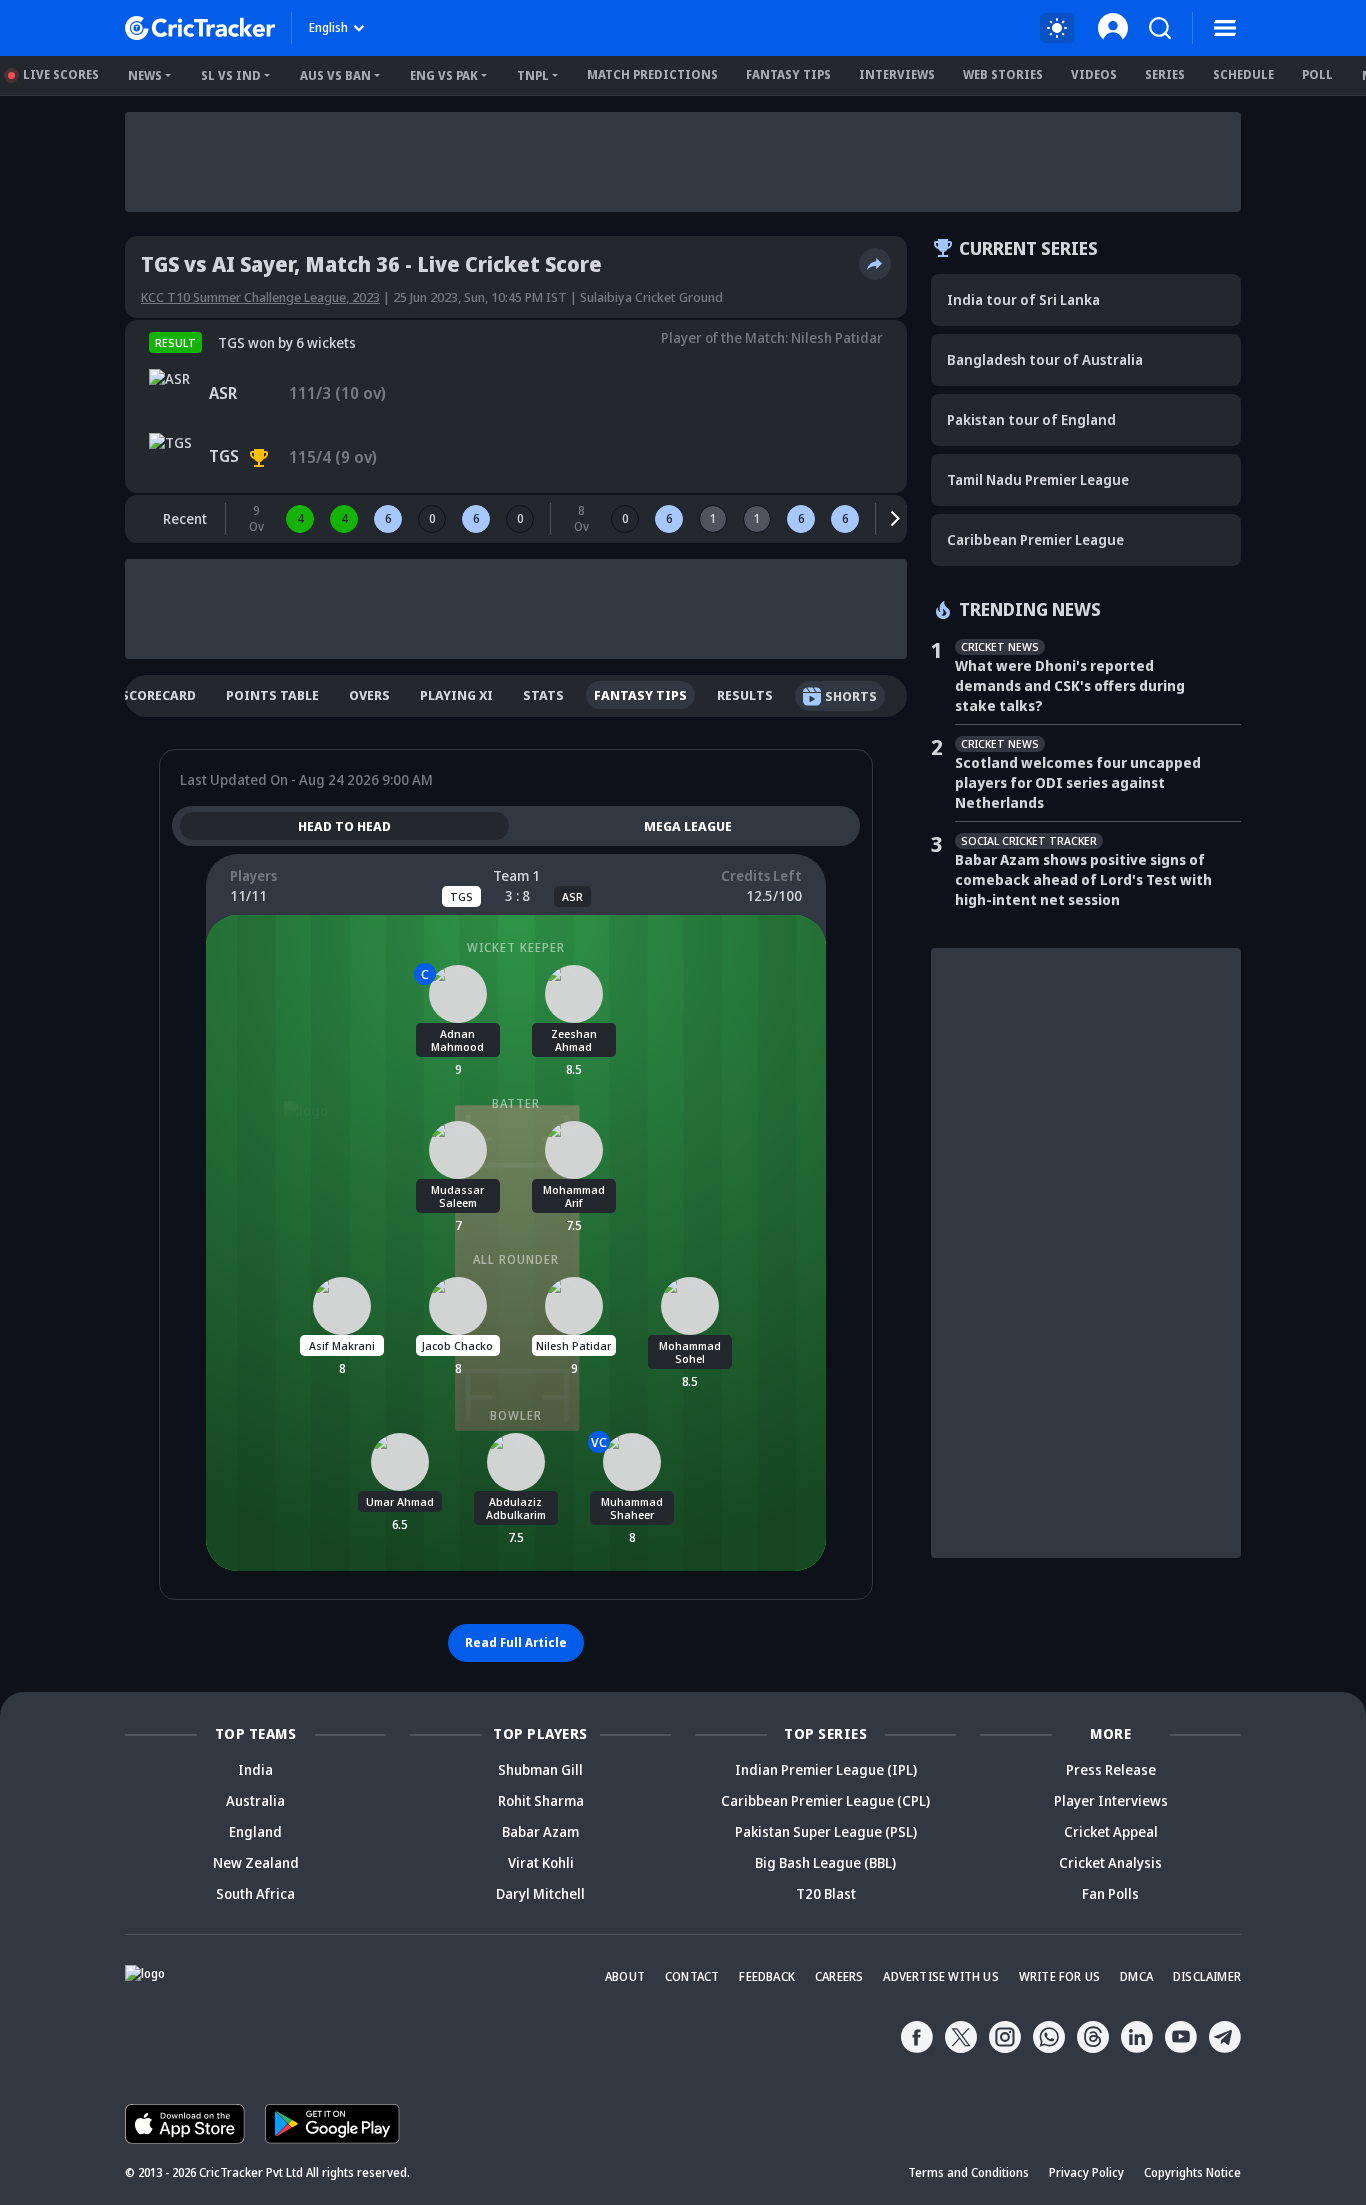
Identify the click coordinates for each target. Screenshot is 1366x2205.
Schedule (1243, 74)
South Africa (255, 1893)
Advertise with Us (940, 1976)
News (145, 75)
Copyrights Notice (1192, 2172)
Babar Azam (540, 1831)
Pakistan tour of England (1031, 419)
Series (1165, 74)
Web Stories (1003, 74)
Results (745, 695)
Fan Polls (1110, 1893)
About (625, 1976)
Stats (543, 695)
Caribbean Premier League (1035, 539)
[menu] (1225, 28)
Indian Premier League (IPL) (826, 1769)
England (255, 1831)
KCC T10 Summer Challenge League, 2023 (260, 297)
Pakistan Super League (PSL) (826, 1831)
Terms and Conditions (968, 2172)
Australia (255, 1800)
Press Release (1111, 1769)
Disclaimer (1207, 1976)
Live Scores (61, 74)
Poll (1317, 74)
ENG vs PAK (444, 75)
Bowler (516, 1415)
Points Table (272, 695)
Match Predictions (652, 74)
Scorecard (158, 695)
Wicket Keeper (516, 947)
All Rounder (516, 1259)
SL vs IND (231, 75)
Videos (1094, 74)
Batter (516, 1103)
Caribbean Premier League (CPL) (825, 1800)
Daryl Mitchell (540, 1893)
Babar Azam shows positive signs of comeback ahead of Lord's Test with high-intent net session (1083, 879)
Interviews (897, 74)
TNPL (533, 75)
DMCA (1136, 1976)
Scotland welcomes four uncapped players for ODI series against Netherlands (1078, 782)
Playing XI (456, 695)
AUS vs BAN (335, 75)
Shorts (851, 696)
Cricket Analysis (1110, 1862)
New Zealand (256, 1862)
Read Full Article (516, 1642)
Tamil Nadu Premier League (1038, 479)
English (328, 27)
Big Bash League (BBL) (825, 1862)
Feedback (767, 1976)
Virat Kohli (541, 1862)
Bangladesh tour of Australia (1045, 359)
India (255, 1769)
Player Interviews (1111, 1800)
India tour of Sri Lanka (1023, 299)
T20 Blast (826, 1893)
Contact (692, 1976)
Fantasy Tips (788, 74)
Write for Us (1059, 1976)
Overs (369, 695)
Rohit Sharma (541, 1800)
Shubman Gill (540, 1769)
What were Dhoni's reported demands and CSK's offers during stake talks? (1070, 685)
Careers (839, 1976)
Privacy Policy (1086, 2172)
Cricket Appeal (1111, 1831)
